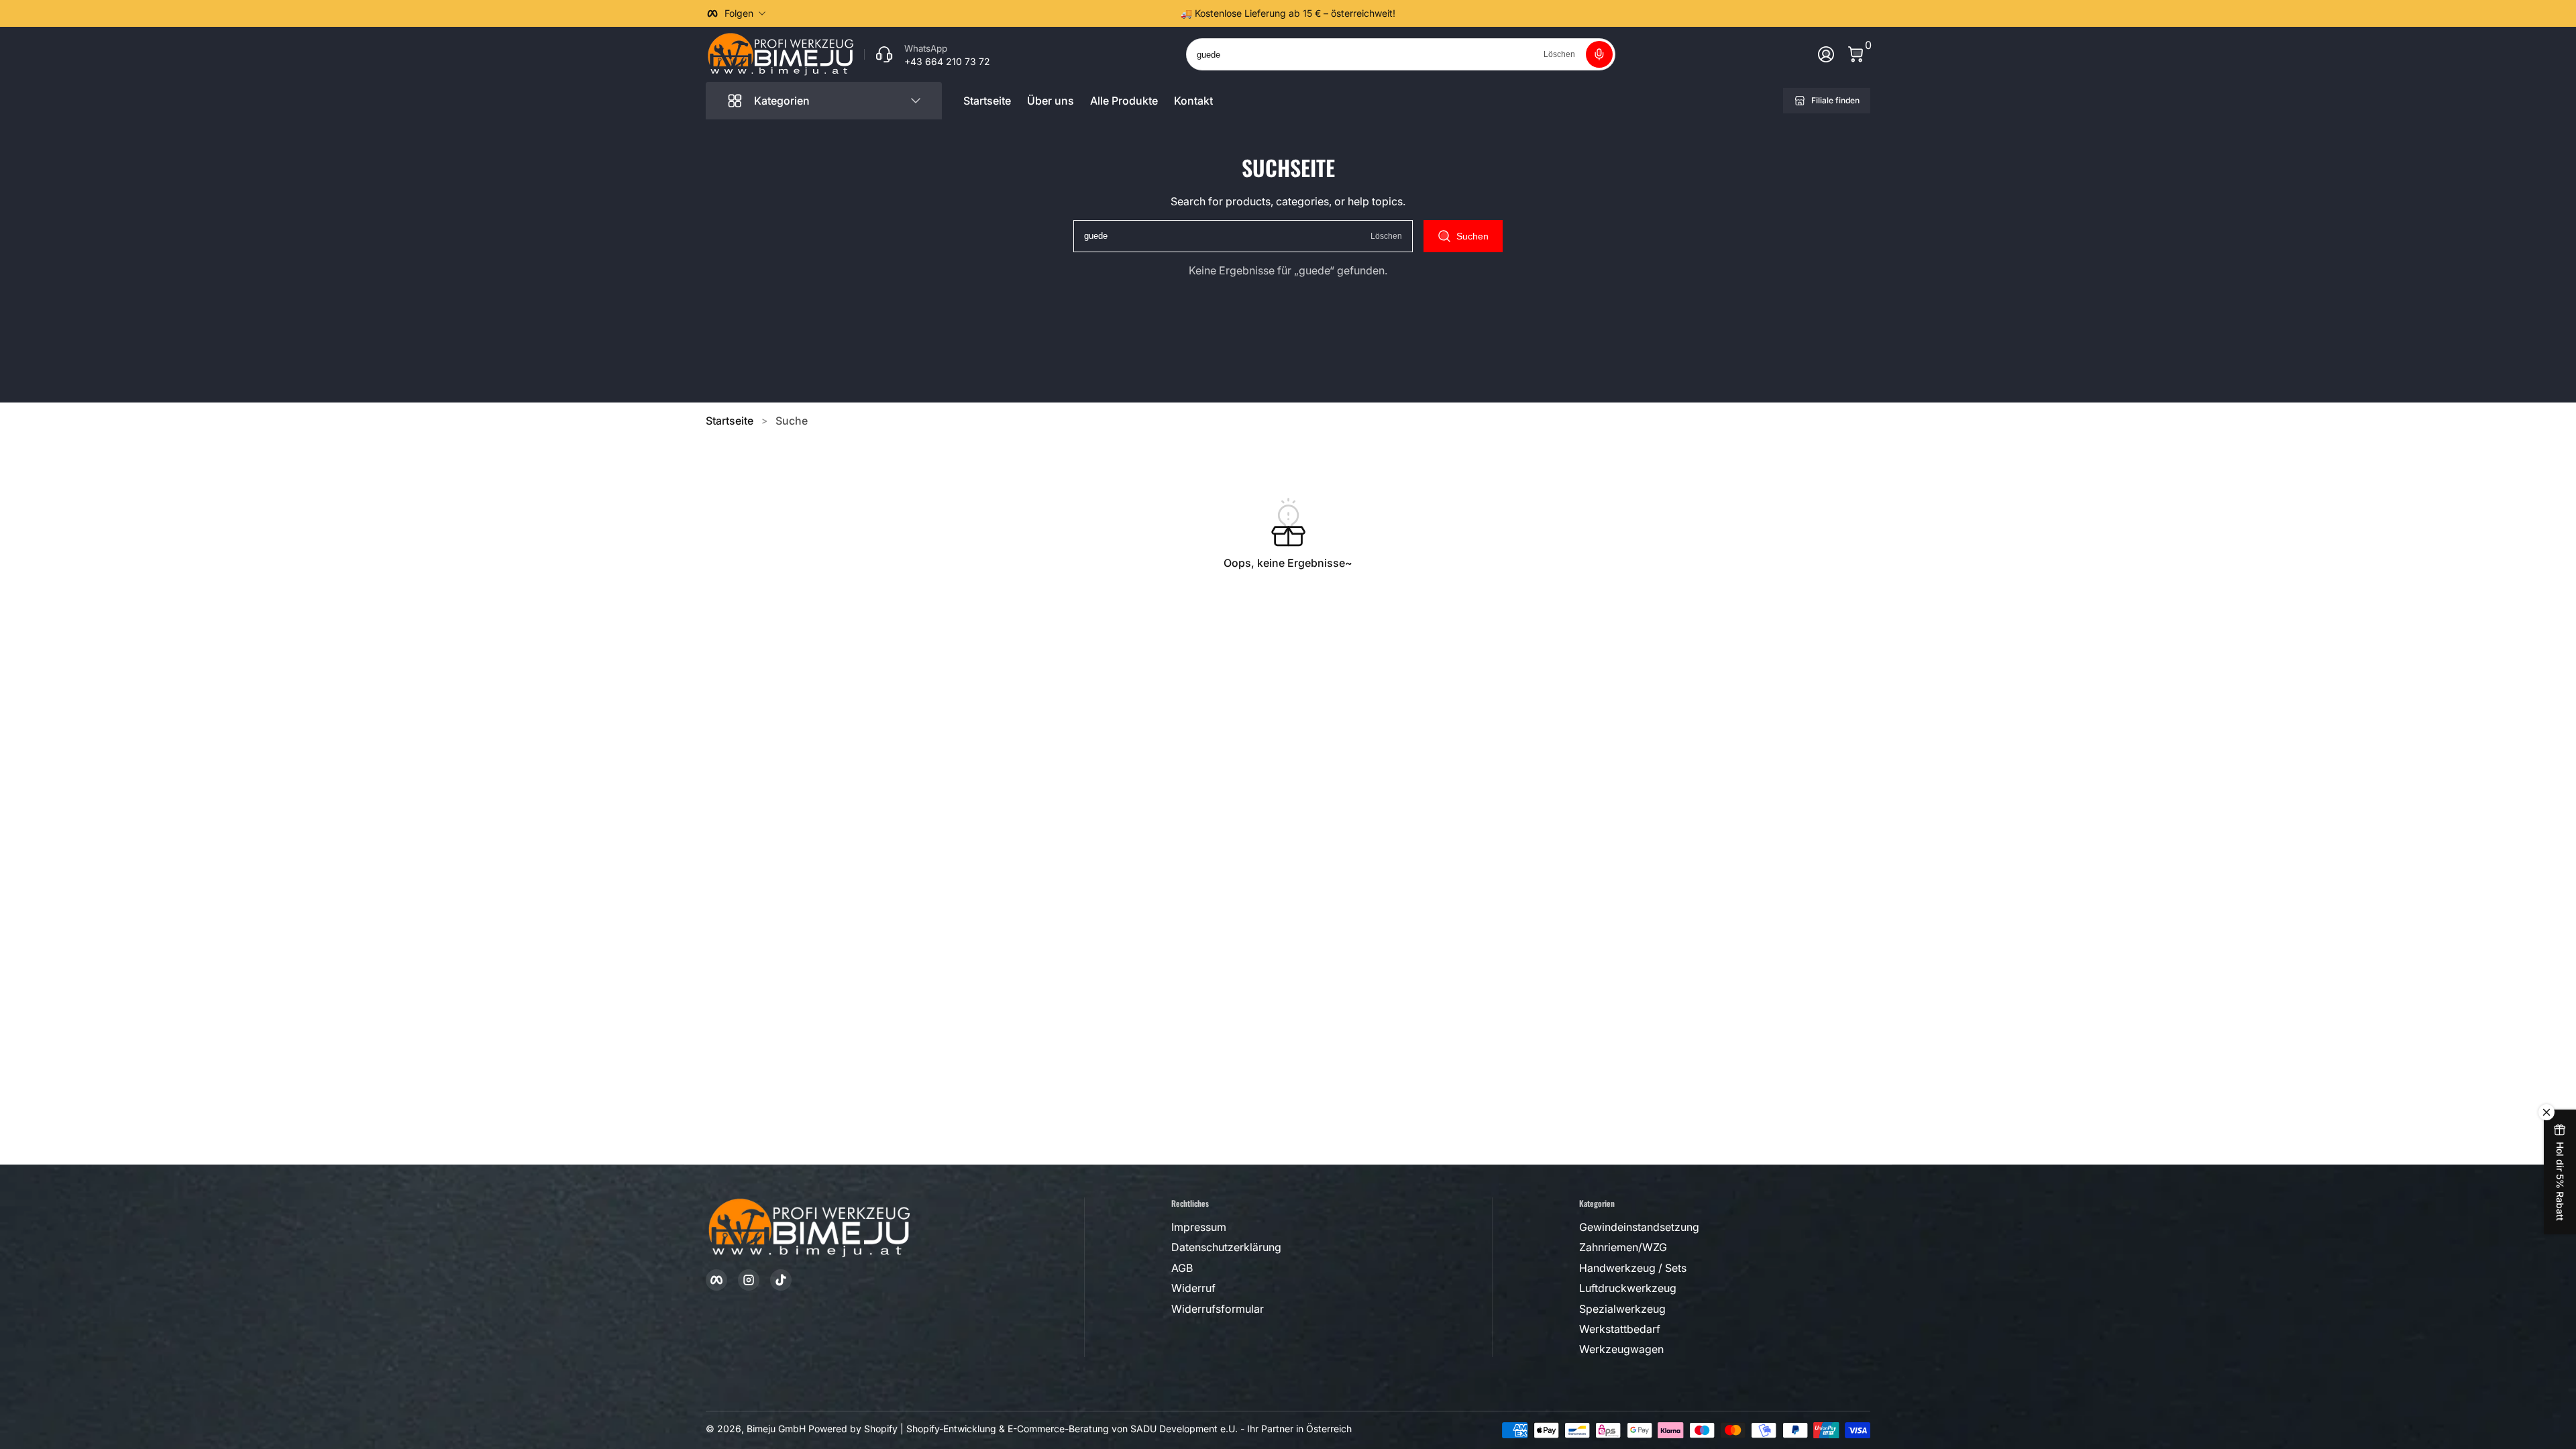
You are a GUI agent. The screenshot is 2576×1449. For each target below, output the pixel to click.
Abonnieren (2397, 1327)
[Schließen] (2546, 1188)
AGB (2498, 1361)
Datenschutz (2396, 1376)
